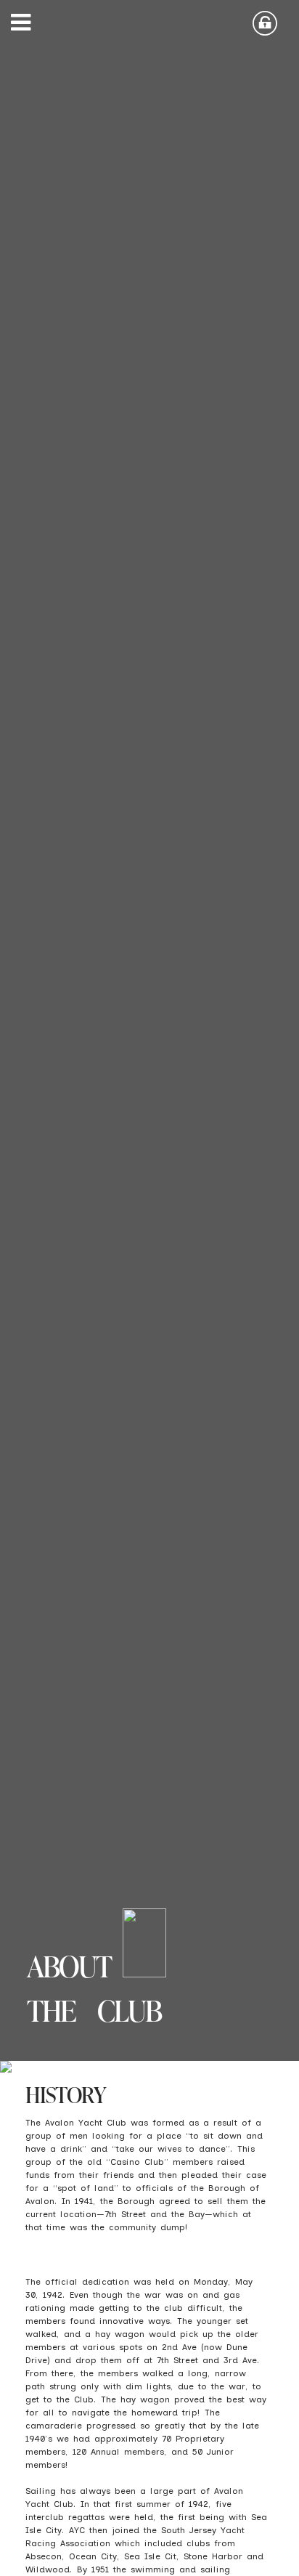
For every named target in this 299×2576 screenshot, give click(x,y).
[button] (25, 25)
